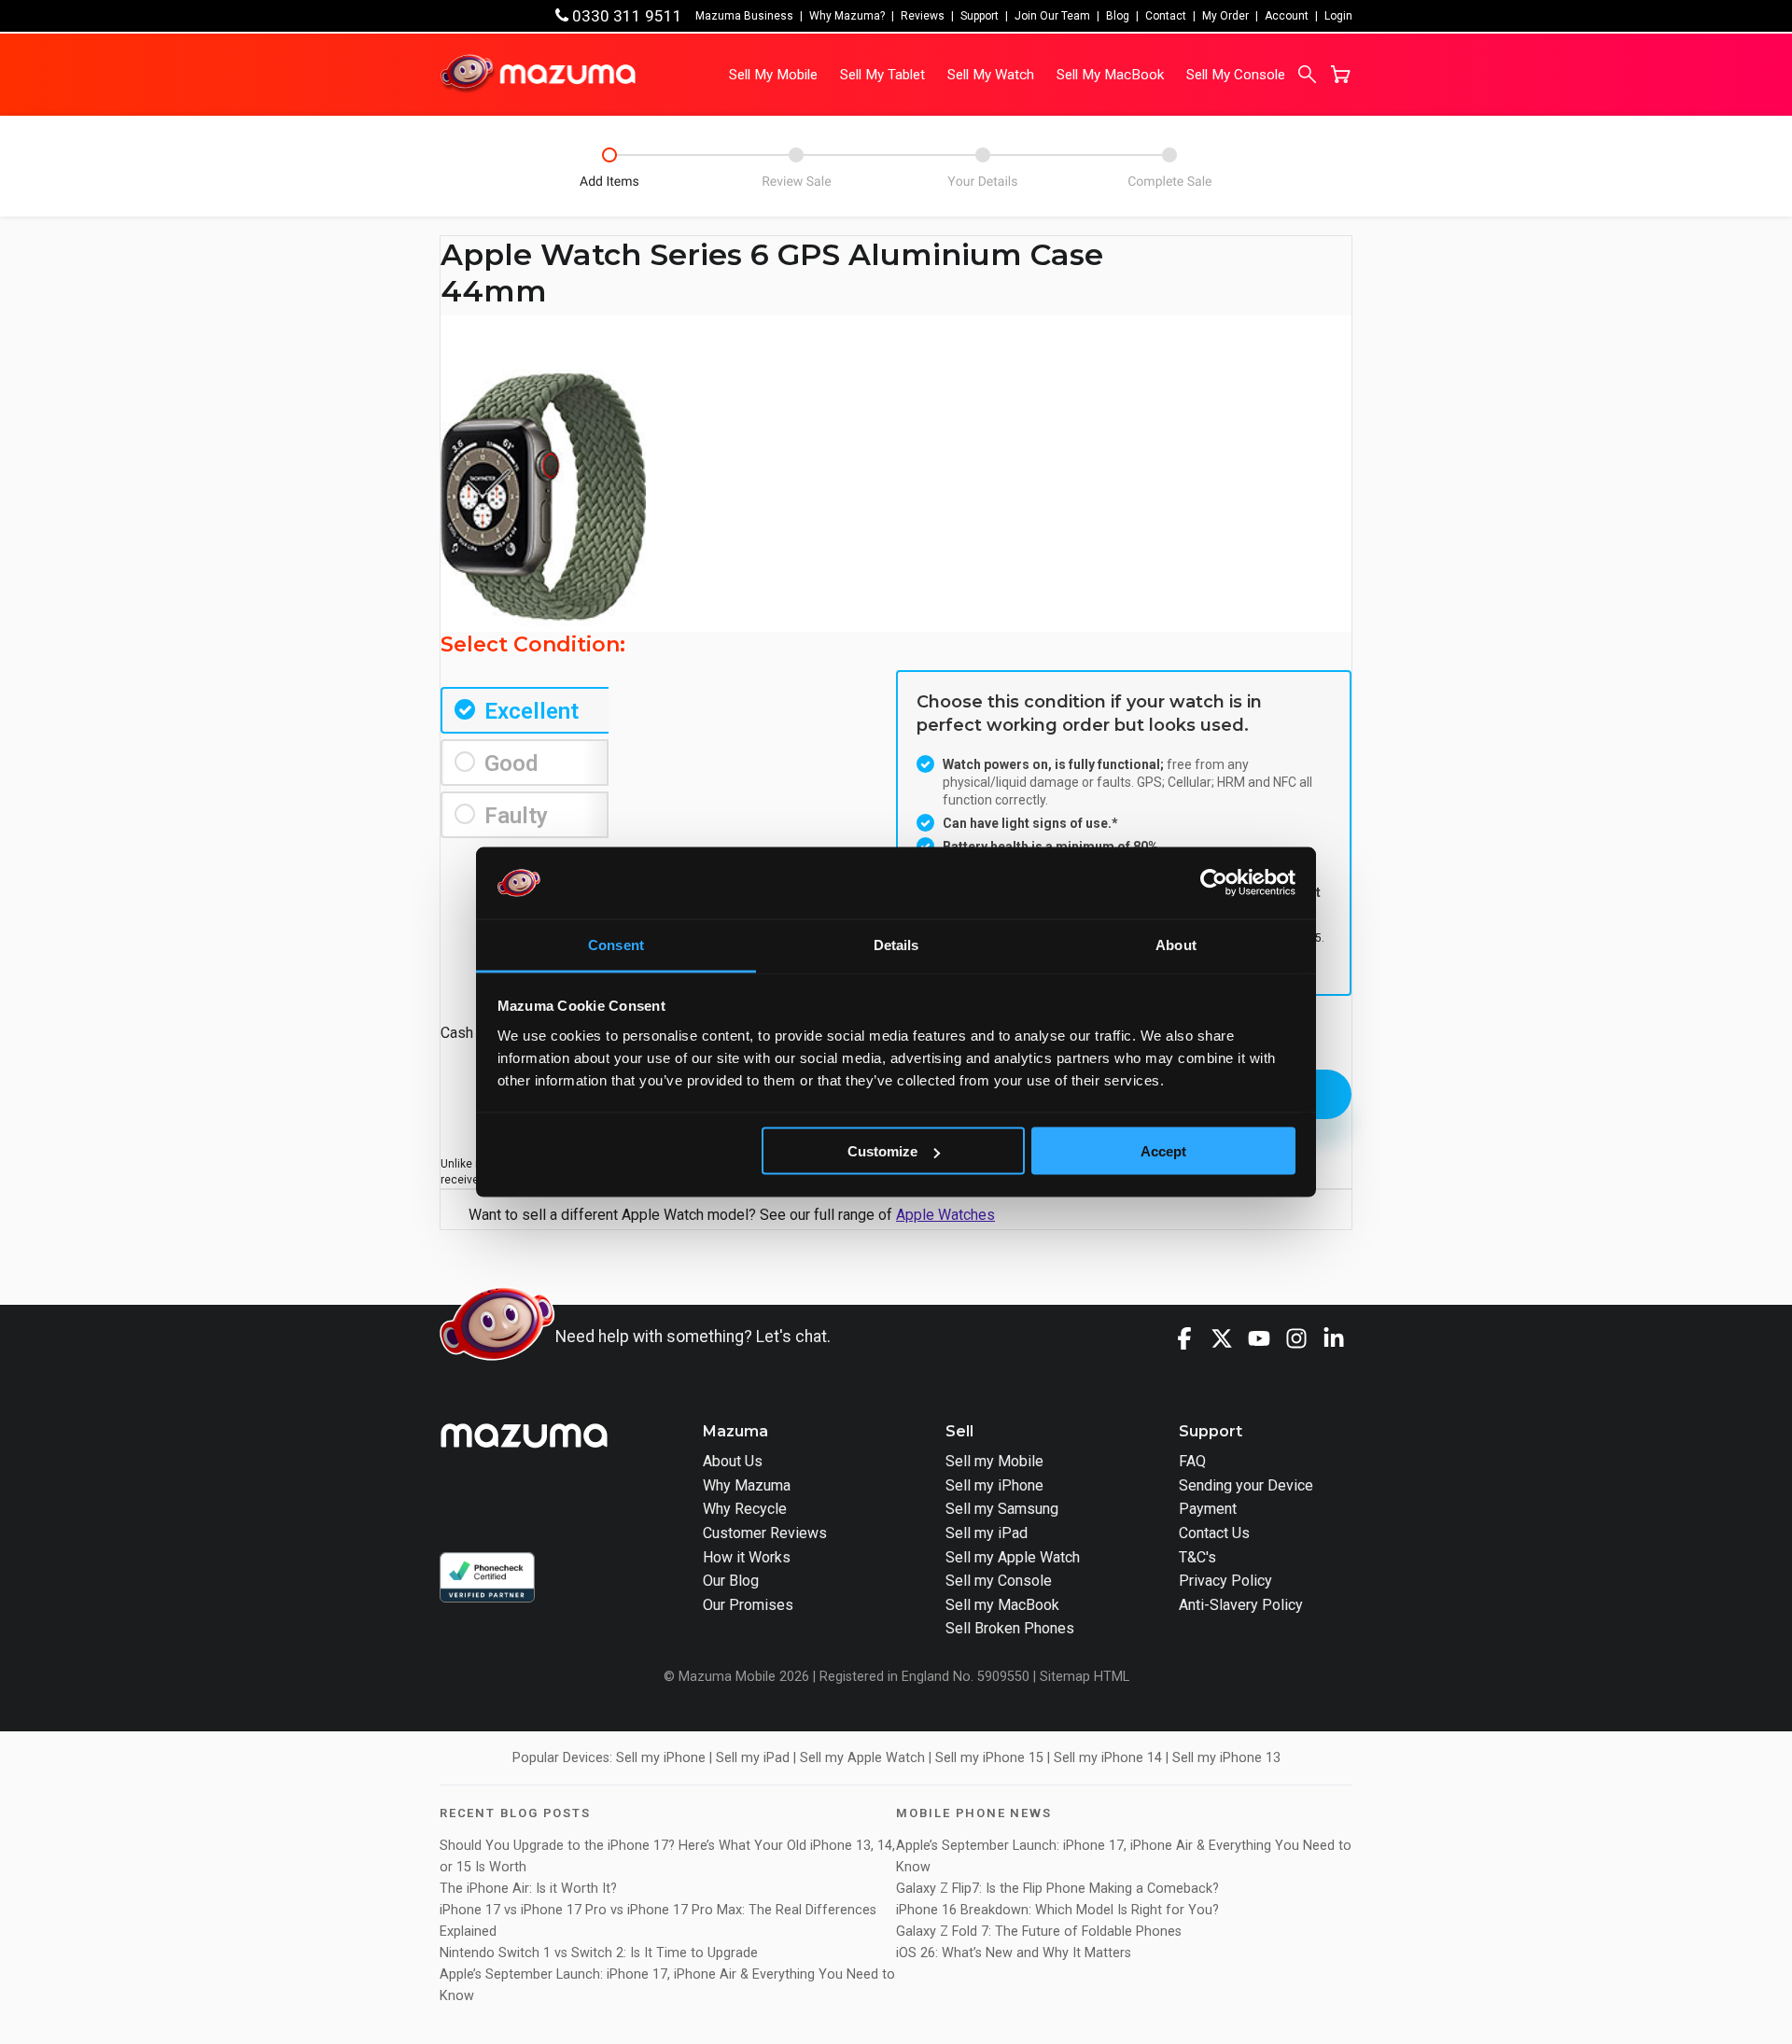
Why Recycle (745, 1509)
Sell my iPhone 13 (1226, 1758)
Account (1287, 16)
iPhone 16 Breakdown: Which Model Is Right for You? (1057, 1910)
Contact (1166, 16)
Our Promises (748, 1605)
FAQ (1192, 1461)
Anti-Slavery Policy (1241, 1605)
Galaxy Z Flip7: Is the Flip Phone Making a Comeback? (1057, 1889)
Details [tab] (896, 944)
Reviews (923, 16)
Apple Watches (945, 1215)
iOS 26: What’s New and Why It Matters (1014, 1953)
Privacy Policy (1225, 1581)
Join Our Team (1052, 16)
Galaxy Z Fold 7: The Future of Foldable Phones (1039, 1932)
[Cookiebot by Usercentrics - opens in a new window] (1214, 883)
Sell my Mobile (994, 1461)
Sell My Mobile (773, 75)
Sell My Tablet (882, 75)
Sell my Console (999, 1581)
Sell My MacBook (1110, 75)
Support (980, 16)
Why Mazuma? (847, 16)
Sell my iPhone (994, 1485)
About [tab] (1176, 944)
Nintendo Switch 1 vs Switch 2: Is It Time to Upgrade (601, 1953)
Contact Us (1214, 1533)
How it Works (747, 1557)
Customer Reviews (765, 1533)
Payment (1208, 1509)
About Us (733, 1461)
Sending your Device (1246, 1485)
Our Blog (731, 1581)
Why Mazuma (747, 1485)
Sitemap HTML (1085, 1677)
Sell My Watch (991, 75)
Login (1338, 16)
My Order (1225, 16)
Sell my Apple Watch (1013, 1557)
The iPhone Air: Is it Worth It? (528, 1889)
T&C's (1197, 1557)
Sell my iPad (987, 1533)
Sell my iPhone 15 (989, 1758)
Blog (1118, 16)
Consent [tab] (616, 944)
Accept (1163, 1151)
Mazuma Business (744, 16)
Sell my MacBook (1002, 1605)
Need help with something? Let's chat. (693, 1337)
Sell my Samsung (1002, 1509)
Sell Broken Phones (1010, 1628)
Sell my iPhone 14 (1108, 1758)
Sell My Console (1236, 75)
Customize (882, 1151)
